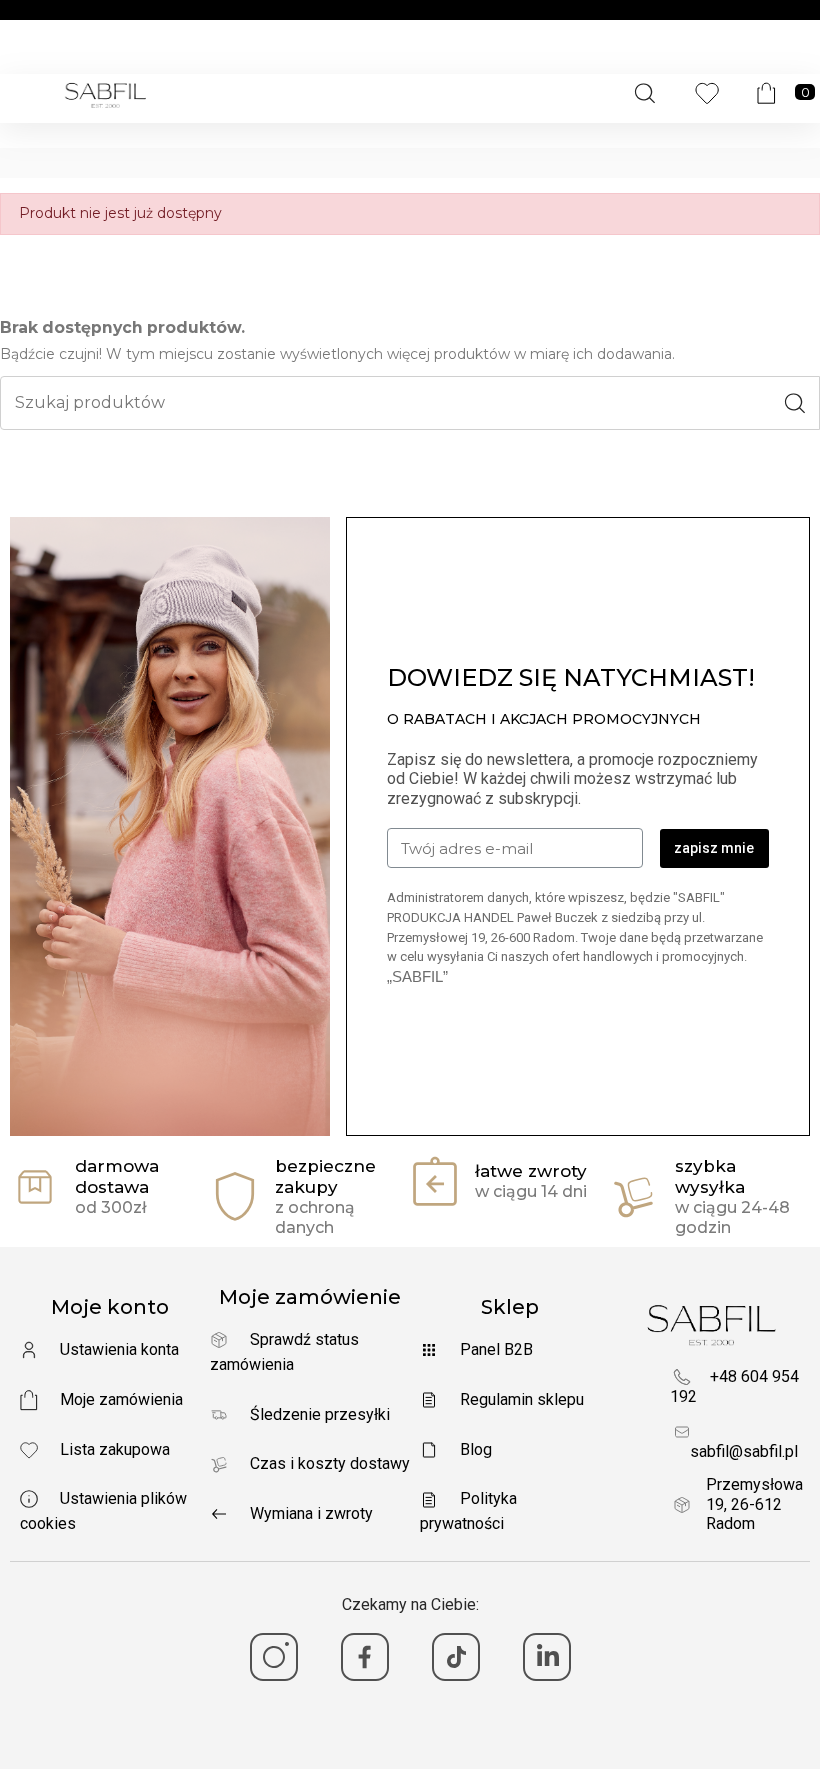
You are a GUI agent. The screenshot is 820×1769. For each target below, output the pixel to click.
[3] (456, 1657)
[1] (274, 1657)
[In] (547, 1657)
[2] (365, 1657)
